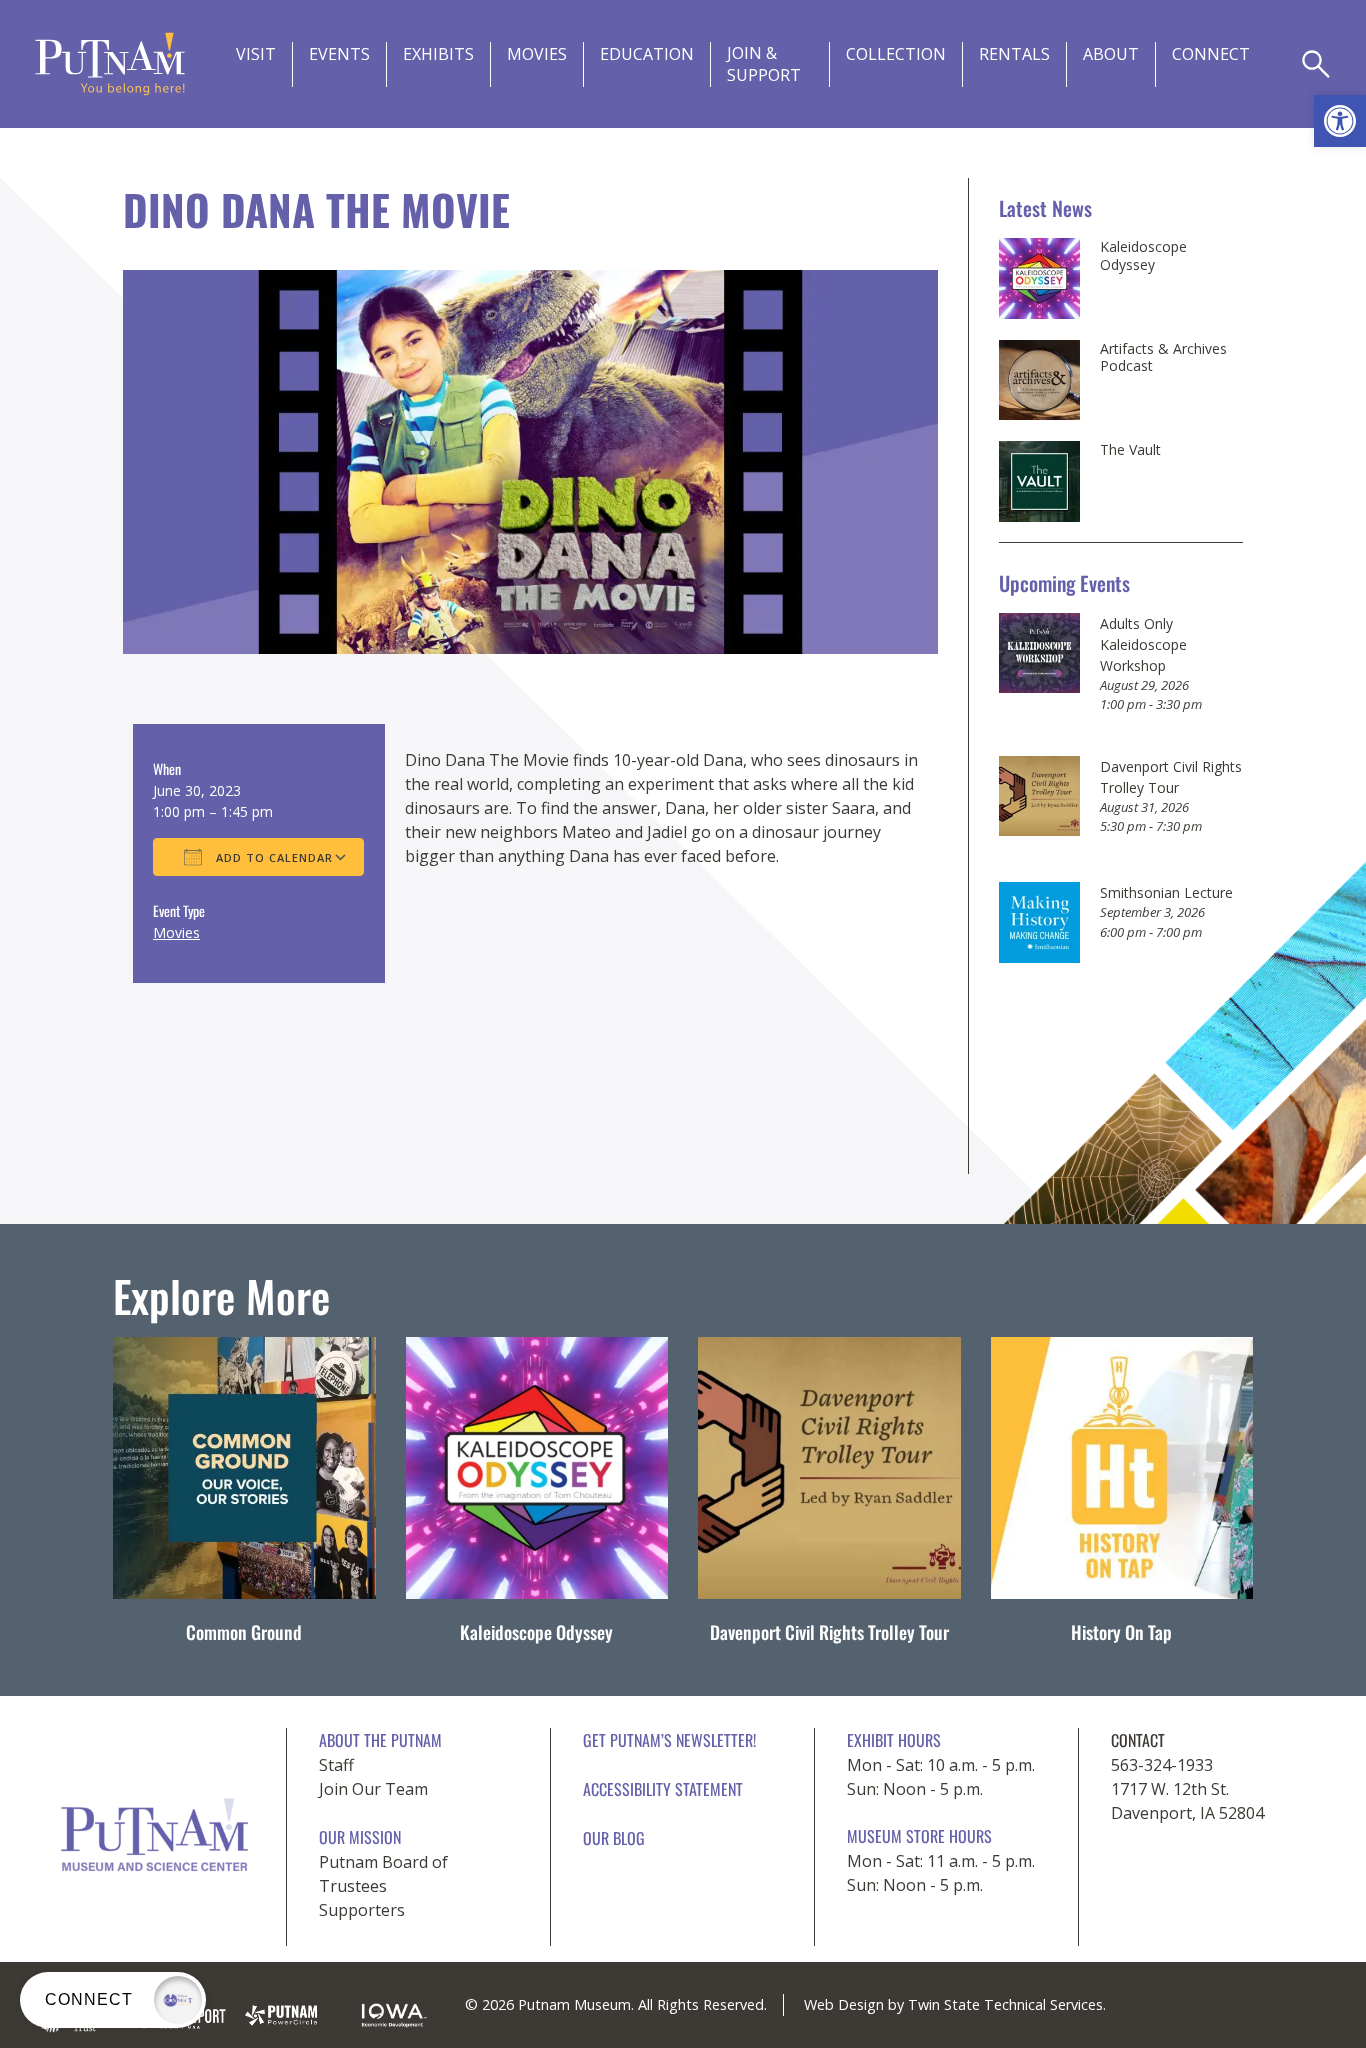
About (1111, 54)
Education (647, 54)
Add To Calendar (272, 857)
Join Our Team (373, 1789)
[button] (1340, 121)
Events (339, 54)
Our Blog (614, 1838)
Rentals (1014, 54)
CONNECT (1211, 54)
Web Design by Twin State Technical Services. (955, 2004)
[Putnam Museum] (110, 64)
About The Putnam (380, 1740)
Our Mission (360, 1837)
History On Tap (1121, 1632)
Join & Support (764, 64)
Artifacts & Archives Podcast (1163, 357)
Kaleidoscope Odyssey (1143, 255)
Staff (336, 1765)
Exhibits (438, 54)
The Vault (1130, 450)
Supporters (362, 1910)
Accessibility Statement (663, 1789)
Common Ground (244, 1632)
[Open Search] (1316, 64)
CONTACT (1138, 1740)
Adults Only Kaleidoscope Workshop (1143, 644)
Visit (256, 54)
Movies (537, 54)
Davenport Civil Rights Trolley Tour (829, 1632)
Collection (896, 54)
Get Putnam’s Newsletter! (669, 1740)
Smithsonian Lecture (1166, 892)
